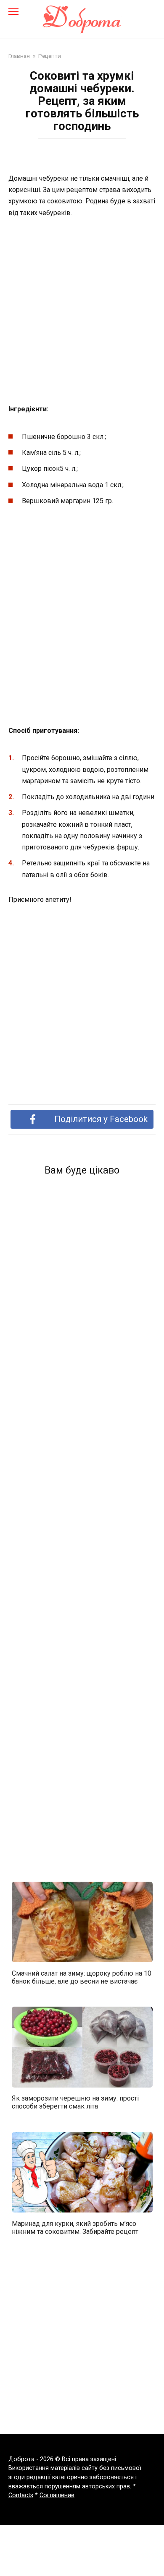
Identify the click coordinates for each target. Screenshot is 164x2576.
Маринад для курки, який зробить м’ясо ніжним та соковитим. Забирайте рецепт (75, 2227)
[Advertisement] (82, 312)
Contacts (21, 2495)
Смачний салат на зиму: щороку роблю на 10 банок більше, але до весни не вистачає (82, 1977)
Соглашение (57, 2495)
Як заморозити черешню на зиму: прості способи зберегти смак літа (75, 2102)
